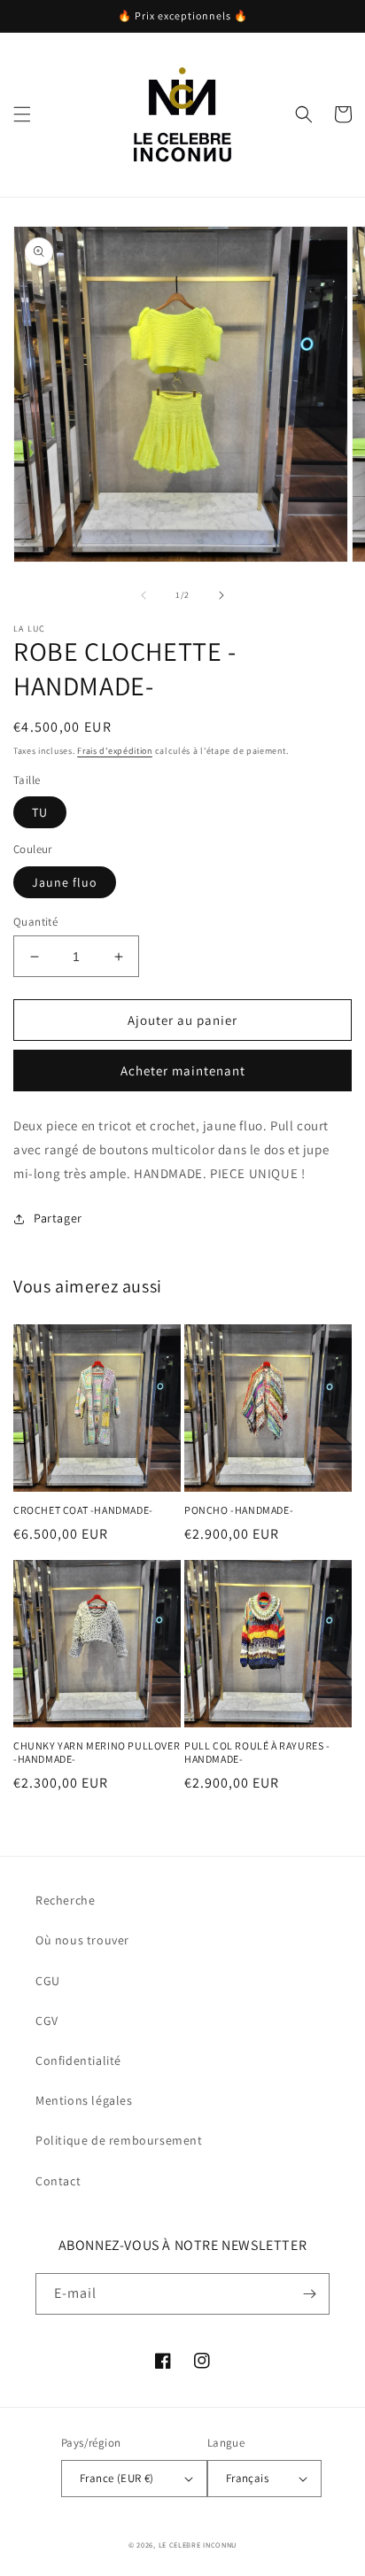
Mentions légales (84, 2100)
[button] (22, 114)
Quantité (35, 922)
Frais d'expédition (115, 751)
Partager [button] (58, 1218)
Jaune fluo (65, 882)
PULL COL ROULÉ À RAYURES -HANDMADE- (257, 1753)
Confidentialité (78, 2060)
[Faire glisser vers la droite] (221, 595)
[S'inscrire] (309, 2294)
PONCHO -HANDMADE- (239, 1510)
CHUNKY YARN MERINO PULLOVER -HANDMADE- (97, 1753)
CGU (48, 1981)
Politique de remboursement (119, 2140)
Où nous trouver (82, 1940)
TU (40, 812)
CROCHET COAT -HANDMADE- (83, 1510)
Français (247, 2478)
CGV (47, 2021)
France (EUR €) (117, 2478)
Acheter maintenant (183, 1071)
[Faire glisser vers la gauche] (144, 595)
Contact (58, 2181)
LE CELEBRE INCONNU (198, 2545)
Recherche (65, 1900)
